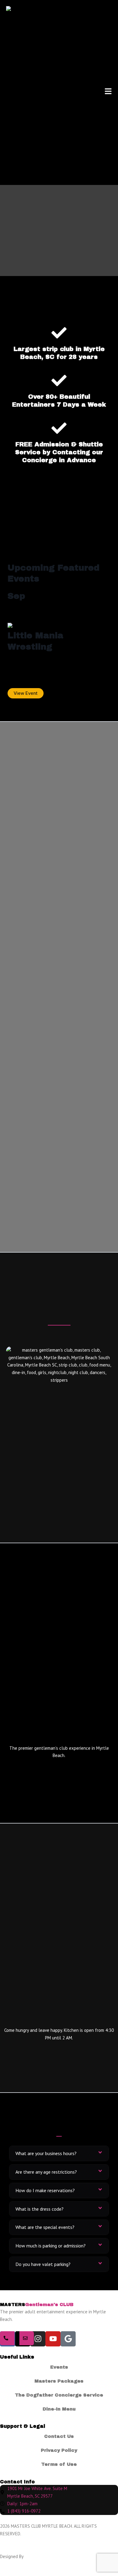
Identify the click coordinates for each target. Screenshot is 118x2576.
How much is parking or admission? (51, 2246)
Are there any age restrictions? (46, 2172)
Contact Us (59, 2436)
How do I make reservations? (45, 2190)
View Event (26, 693)
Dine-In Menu (59, 2409)
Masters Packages (59, 2381)
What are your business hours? (46, 2153)
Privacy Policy (59, 2450)
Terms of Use (59, 2464)
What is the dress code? (39, 2209)
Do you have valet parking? (43, 2264)
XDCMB (31, 2556)
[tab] (59, 2153)
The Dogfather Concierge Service (59, 2395)
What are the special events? (45, 2227)
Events (59, 2367)
